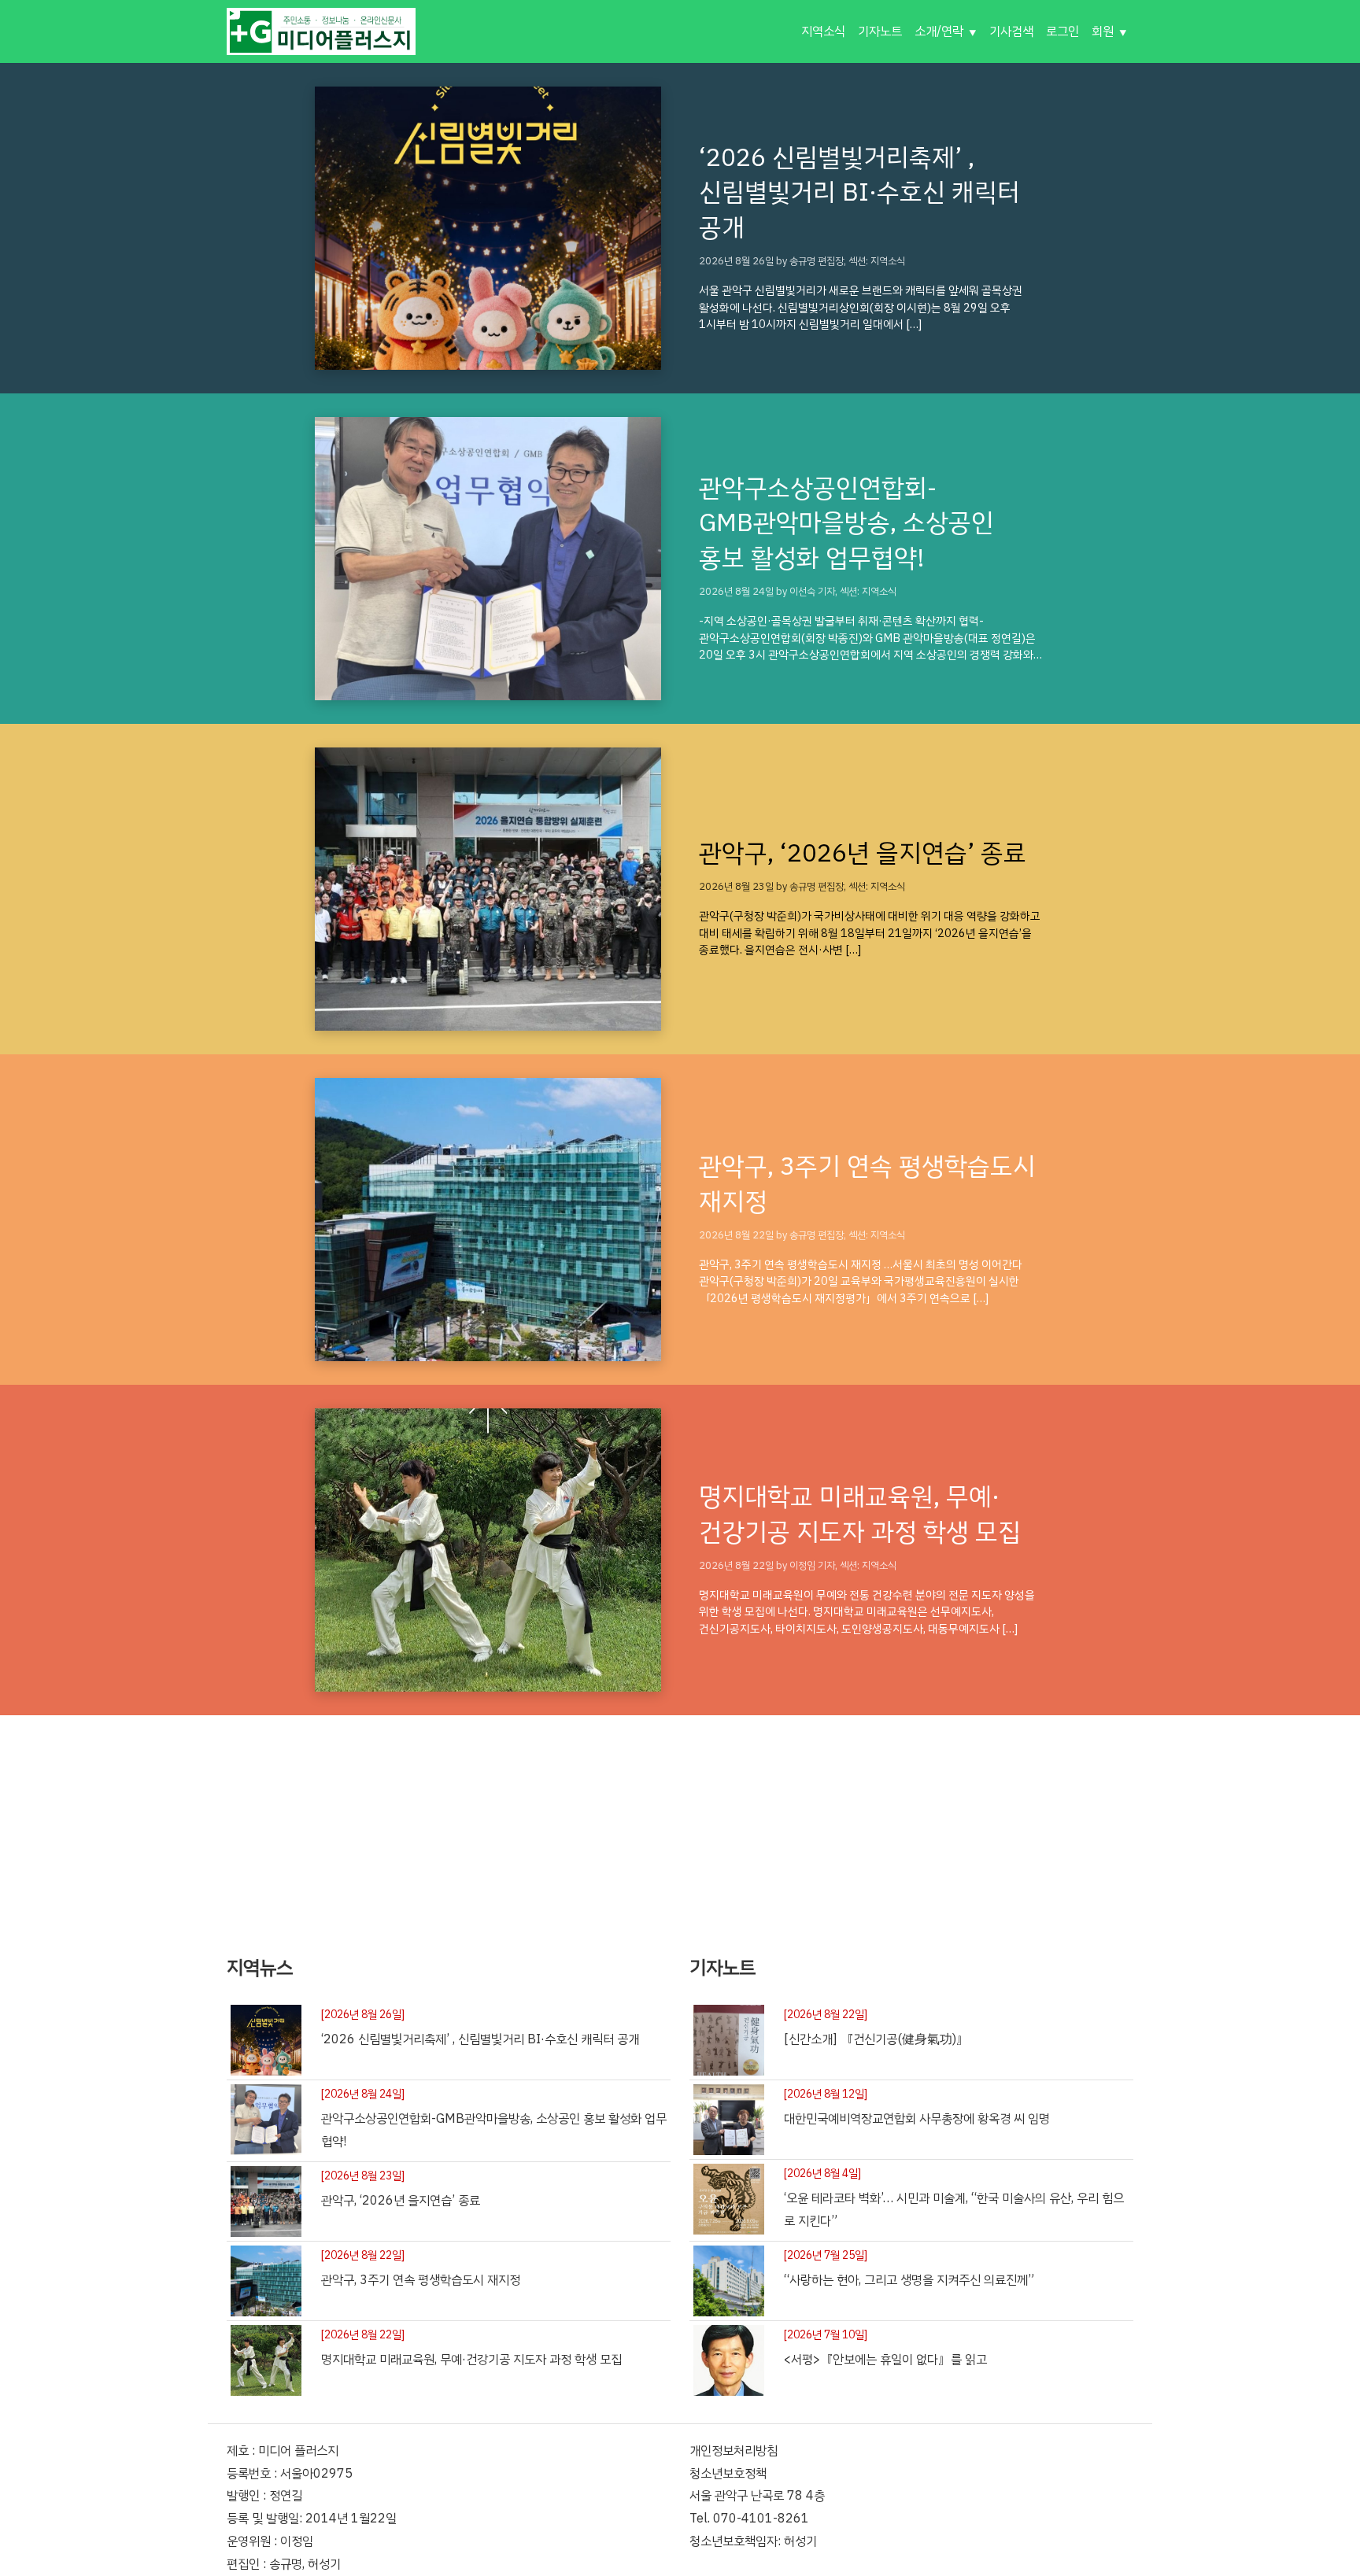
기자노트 (880, 31)
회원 (1103, 31)
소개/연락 (939, 31)
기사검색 (1011, 31)
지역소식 (823, 31)
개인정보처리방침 (734, 2451)
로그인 (1062, 31)
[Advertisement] (680, 1825)
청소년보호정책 (728, 2474)
